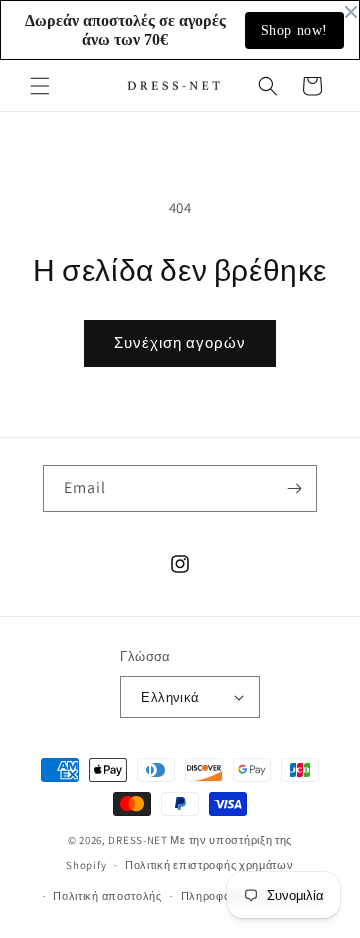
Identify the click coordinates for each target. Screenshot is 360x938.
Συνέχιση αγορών (180, 342)
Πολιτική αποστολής (107, 896)
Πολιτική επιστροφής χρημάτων (209, 865)
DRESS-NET (137, 840)
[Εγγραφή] (294, 488)
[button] (40, 86)
